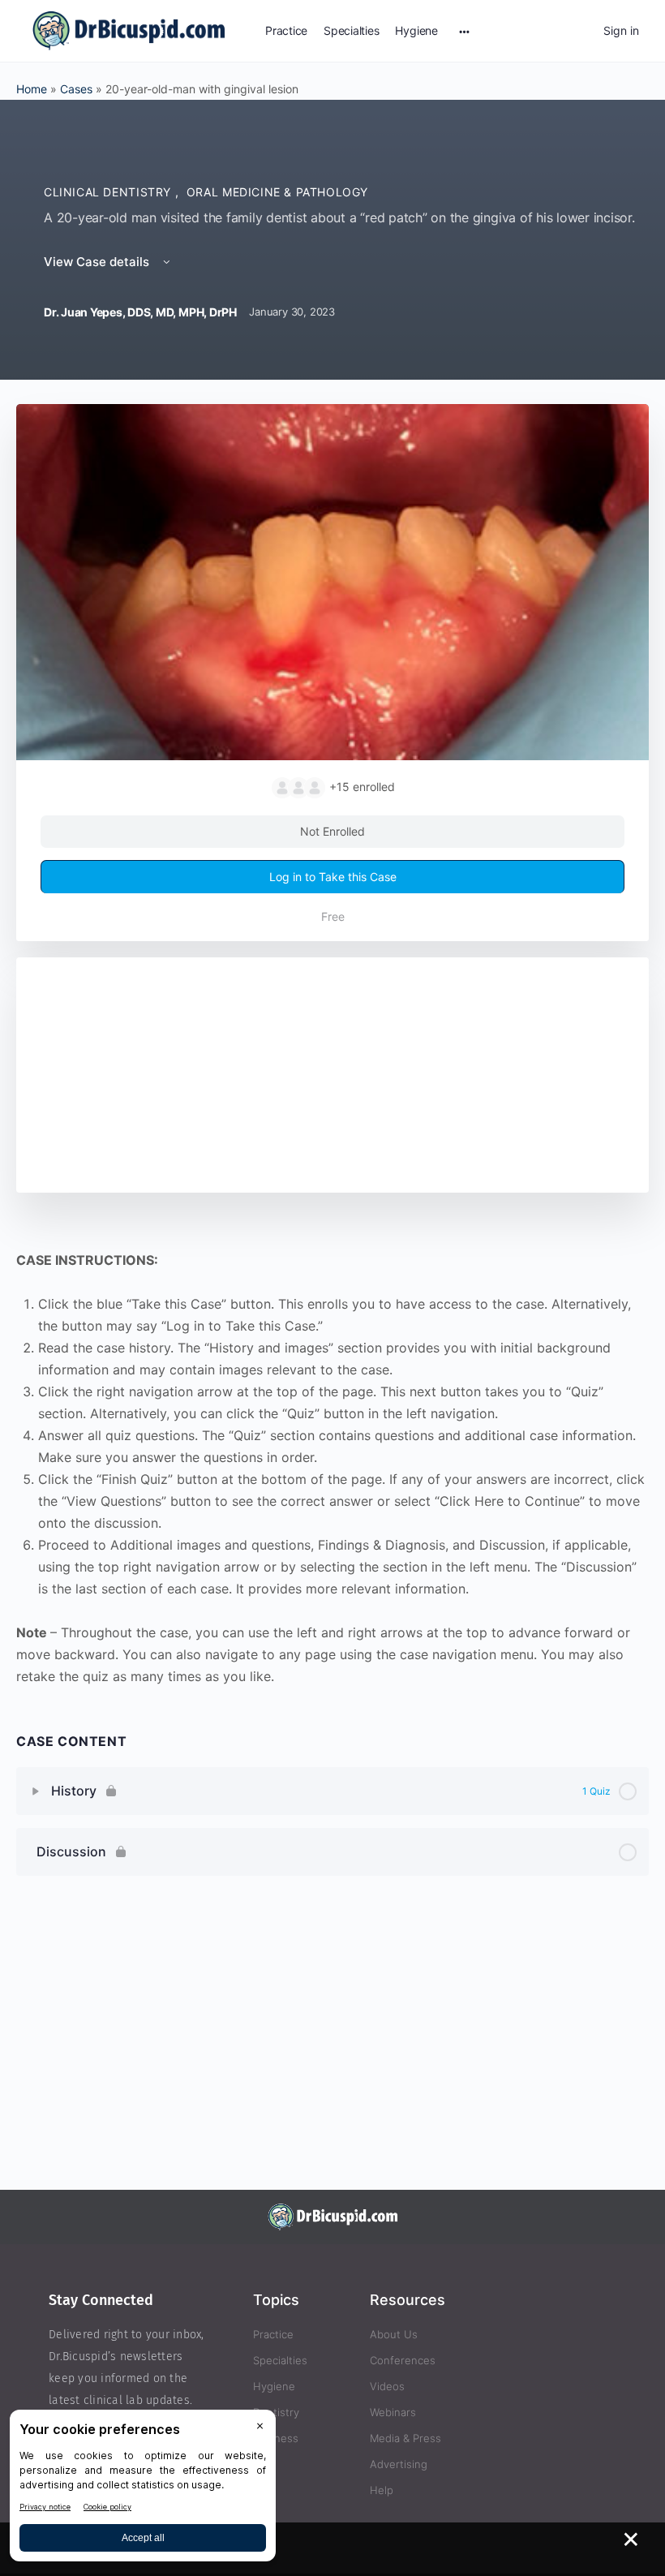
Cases (76, 89)
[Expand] (36, 1791)
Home (32, 89)
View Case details (98, 262)
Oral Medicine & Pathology (277, 192)
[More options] (464, 31)
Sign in (621, 30)
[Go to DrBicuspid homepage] (129, 30)
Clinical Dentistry (109, 192)
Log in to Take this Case (333, 877)
